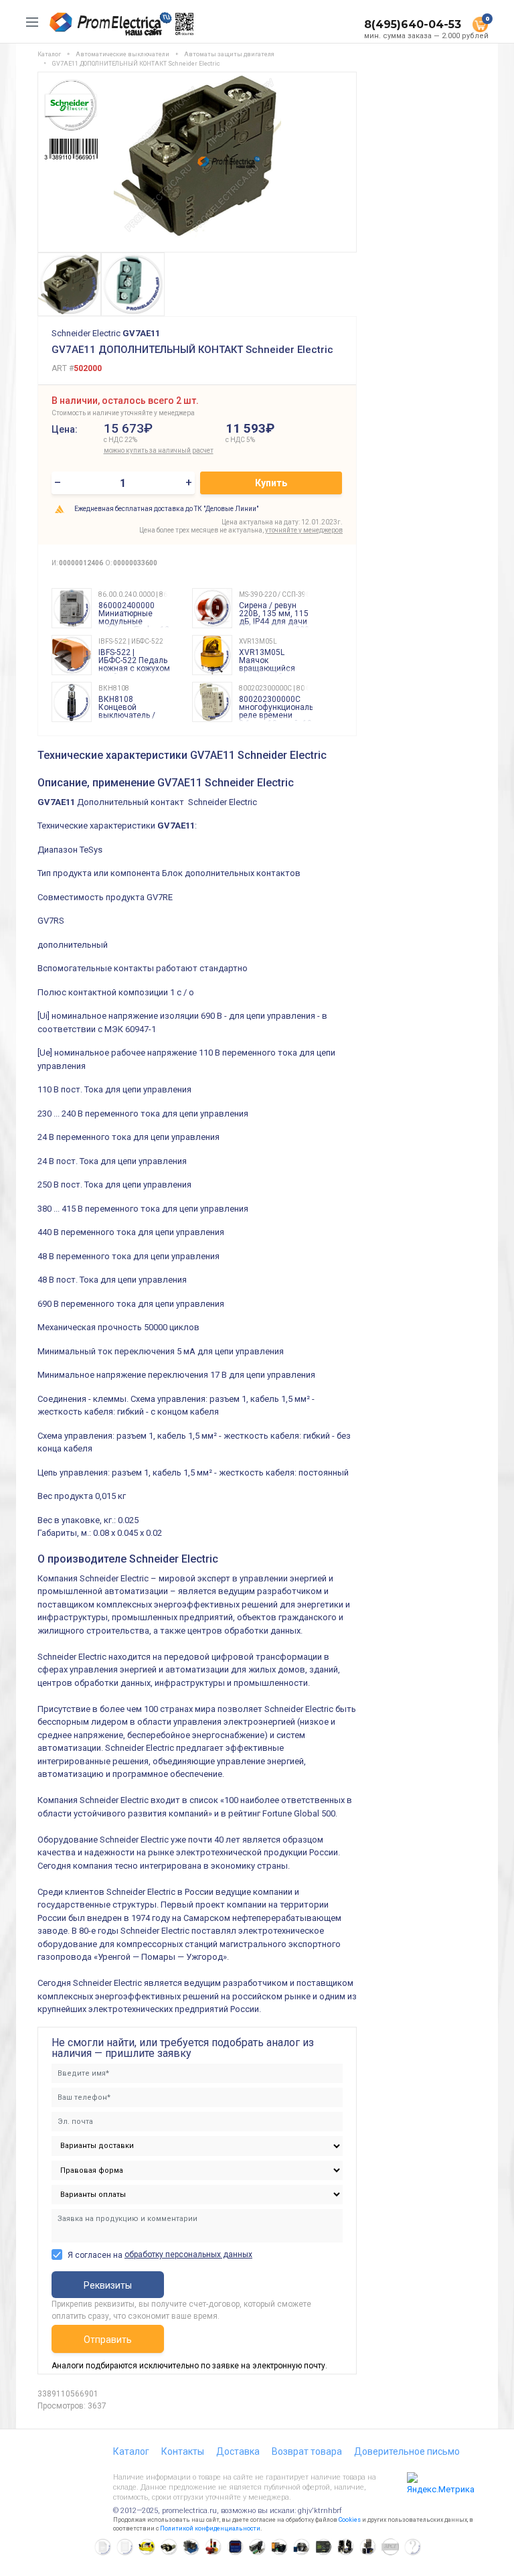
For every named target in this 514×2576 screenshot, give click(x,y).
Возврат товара (307, 2451)
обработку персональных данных (188, 2255)
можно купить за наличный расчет (159, 450)
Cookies (350, 2520)
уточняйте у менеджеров (304, 530)
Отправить (108, 2340)
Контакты (183, 2451)
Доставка (238, 2451)
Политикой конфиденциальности (210, 2528)
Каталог (131, 2451)
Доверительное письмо (407, 2451)
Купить (271, 483)
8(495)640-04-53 (413, 24)
